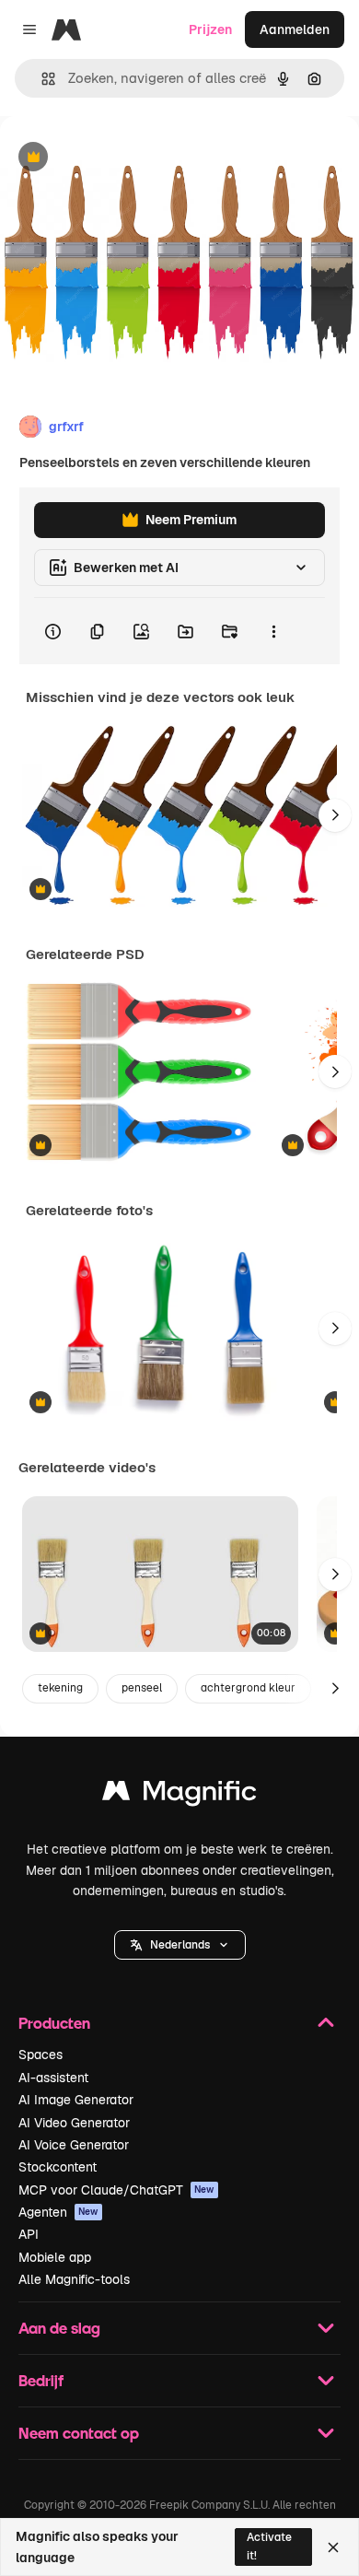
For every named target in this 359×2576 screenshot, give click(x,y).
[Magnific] (179, 1795)
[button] (180, 1945)
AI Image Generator (76, 2100)
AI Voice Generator (74, 2145)
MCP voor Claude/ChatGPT (116, 2190)
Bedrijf (41, 2380)
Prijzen (210, 29)
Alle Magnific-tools (74, 2279)
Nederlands (180, 1945)
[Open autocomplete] (41, 79)
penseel (142, 1688)
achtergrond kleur (248, 1688)
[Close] (333, 2547)
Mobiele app (55, 2257)
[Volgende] (335, 815)
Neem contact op (79, 2433)
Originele (121, 158)
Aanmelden (295, 29)
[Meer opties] (273, 631)
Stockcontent (58, 2167)
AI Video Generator (74, 2123)
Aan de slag (59, 2328)
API (29, 2234)
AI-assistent (53, 2078)
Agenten (58, 2212)
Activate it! (269, 2546)
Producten (54, 2023)
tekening (60, 1688)
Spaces (41, 2055)
